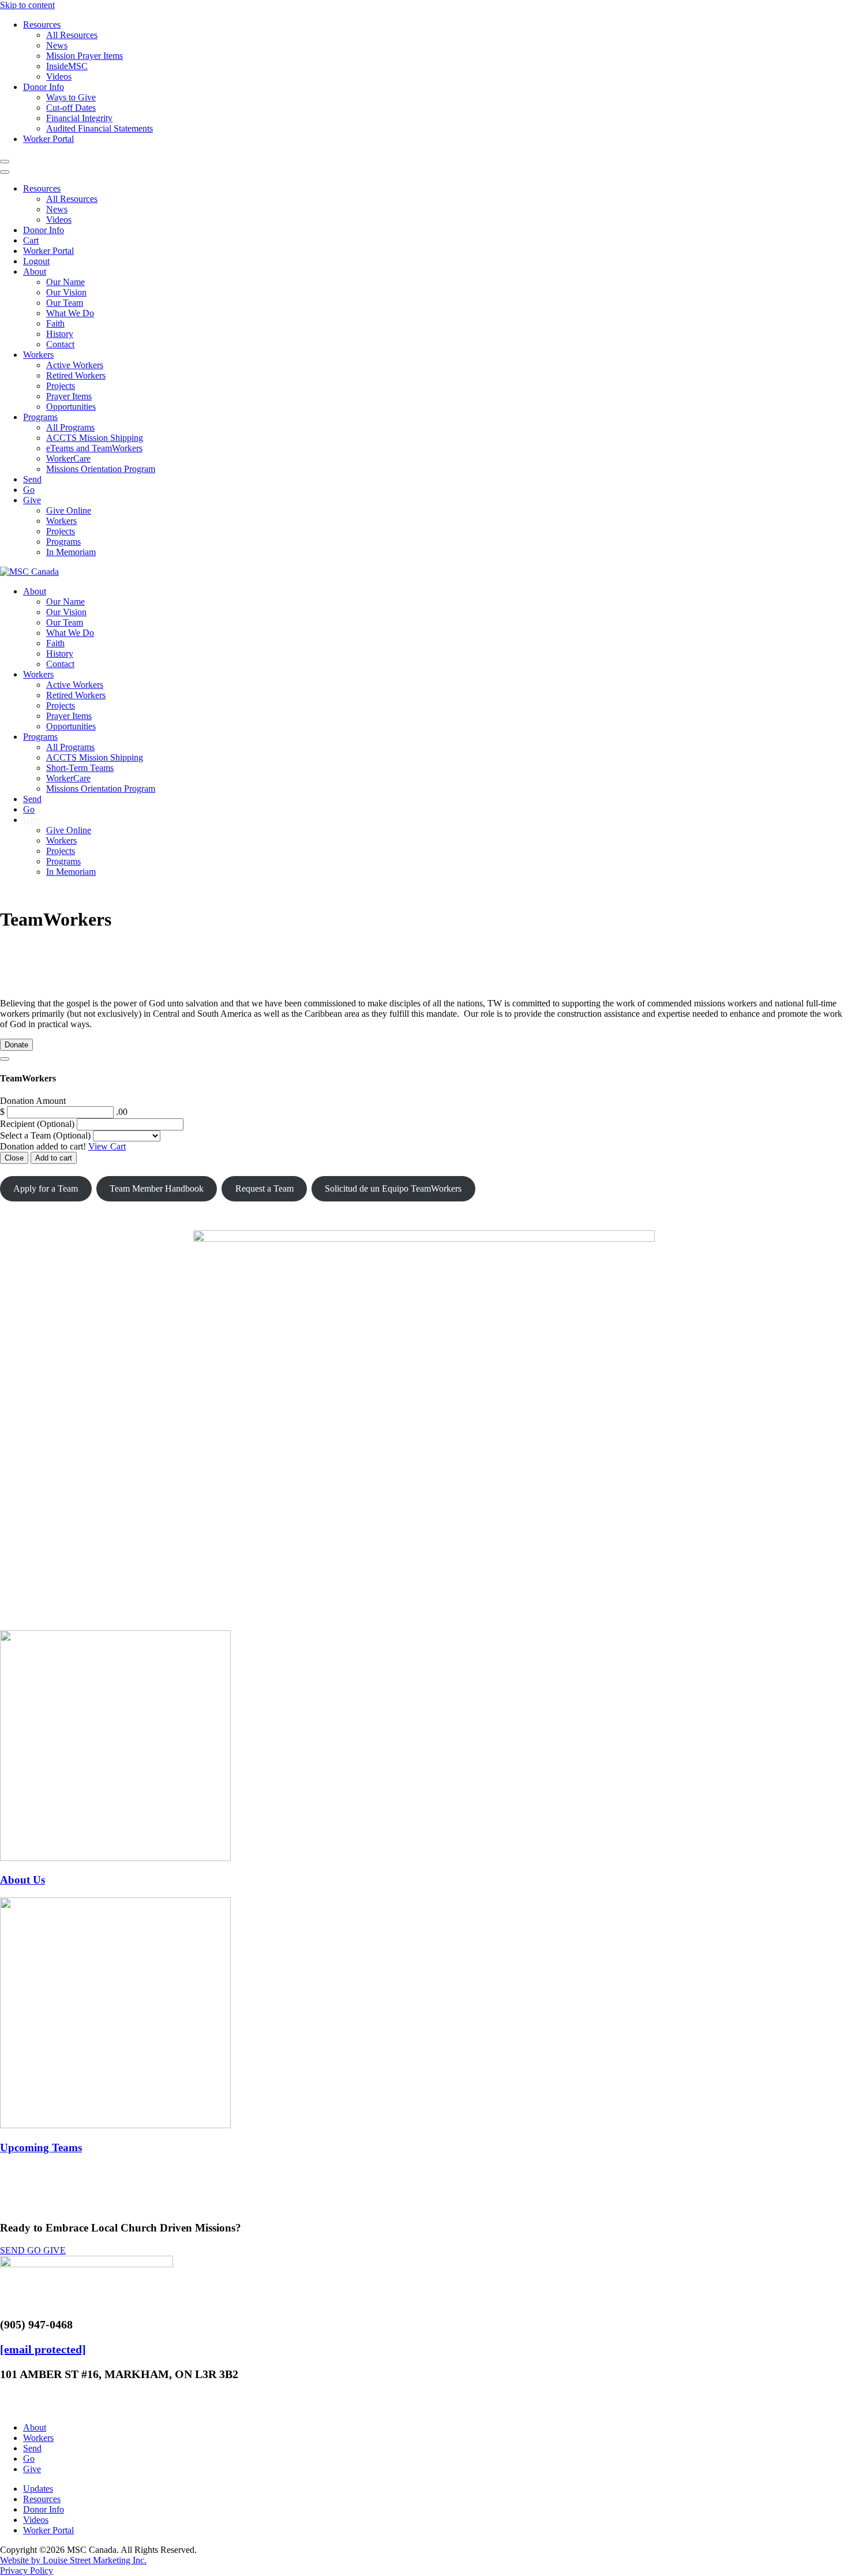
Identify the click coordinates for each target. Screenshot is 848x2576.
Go (29, 490)
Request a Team (264, 1188)
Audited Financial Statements (100, 128)
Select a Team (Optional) (45, 1135)
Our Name (65, 282)
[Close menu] (5, 172)
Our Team (65, 303)
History (60, 334)
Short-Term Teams (80, 768)
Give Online (69, 510)
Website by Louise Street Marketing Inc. (73, 2560)
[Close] (5, 1059)
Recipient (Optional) (38, 1124)
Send (32, 479)
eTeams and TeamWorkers (94, 448)
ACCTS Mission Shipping (95, 438)
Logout (36, 261)
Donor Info (44, 87)
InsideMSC (67, 66)
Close (14, 1158)
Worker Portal (48, 139)
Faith (55, 323)
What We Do (70, 313)
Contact (60, 344)
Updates (38, 2489)
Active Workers (75, 365)
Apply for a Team (46, 1188)
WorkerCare (68, 458)
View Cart (107, 1146)
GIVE (55, 2250)
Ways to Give (71, 97)
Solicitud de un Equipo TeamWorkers (393, 1188)
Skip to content (27, 5)
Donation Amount (33, 1101)
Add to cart (54, 1158)
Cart (31, 240)
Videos (59, 76)
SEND (14, 2250)
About (35, 272)
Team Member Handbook (157, 1188)
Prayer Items (69, 396)
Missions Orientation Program (101, 469)
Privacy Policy (27, 2571)
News (57, 45)
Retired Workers (76, 375)
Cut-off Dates (71, 108)
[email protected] (43, 2349)
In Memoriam (71, 552)
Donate (16, 1045)
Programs (40, 417)
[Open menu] (5, 162)
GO (35, 2250)
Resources (42, 25)
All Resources (72, 35)
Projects (61, 386)
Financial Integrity (79, 118)
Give (32, 500)
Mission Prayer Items (85, 56)
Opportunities (71, 407)
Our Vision (66, 292)
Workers (38, 355)
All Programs (70, 427)
